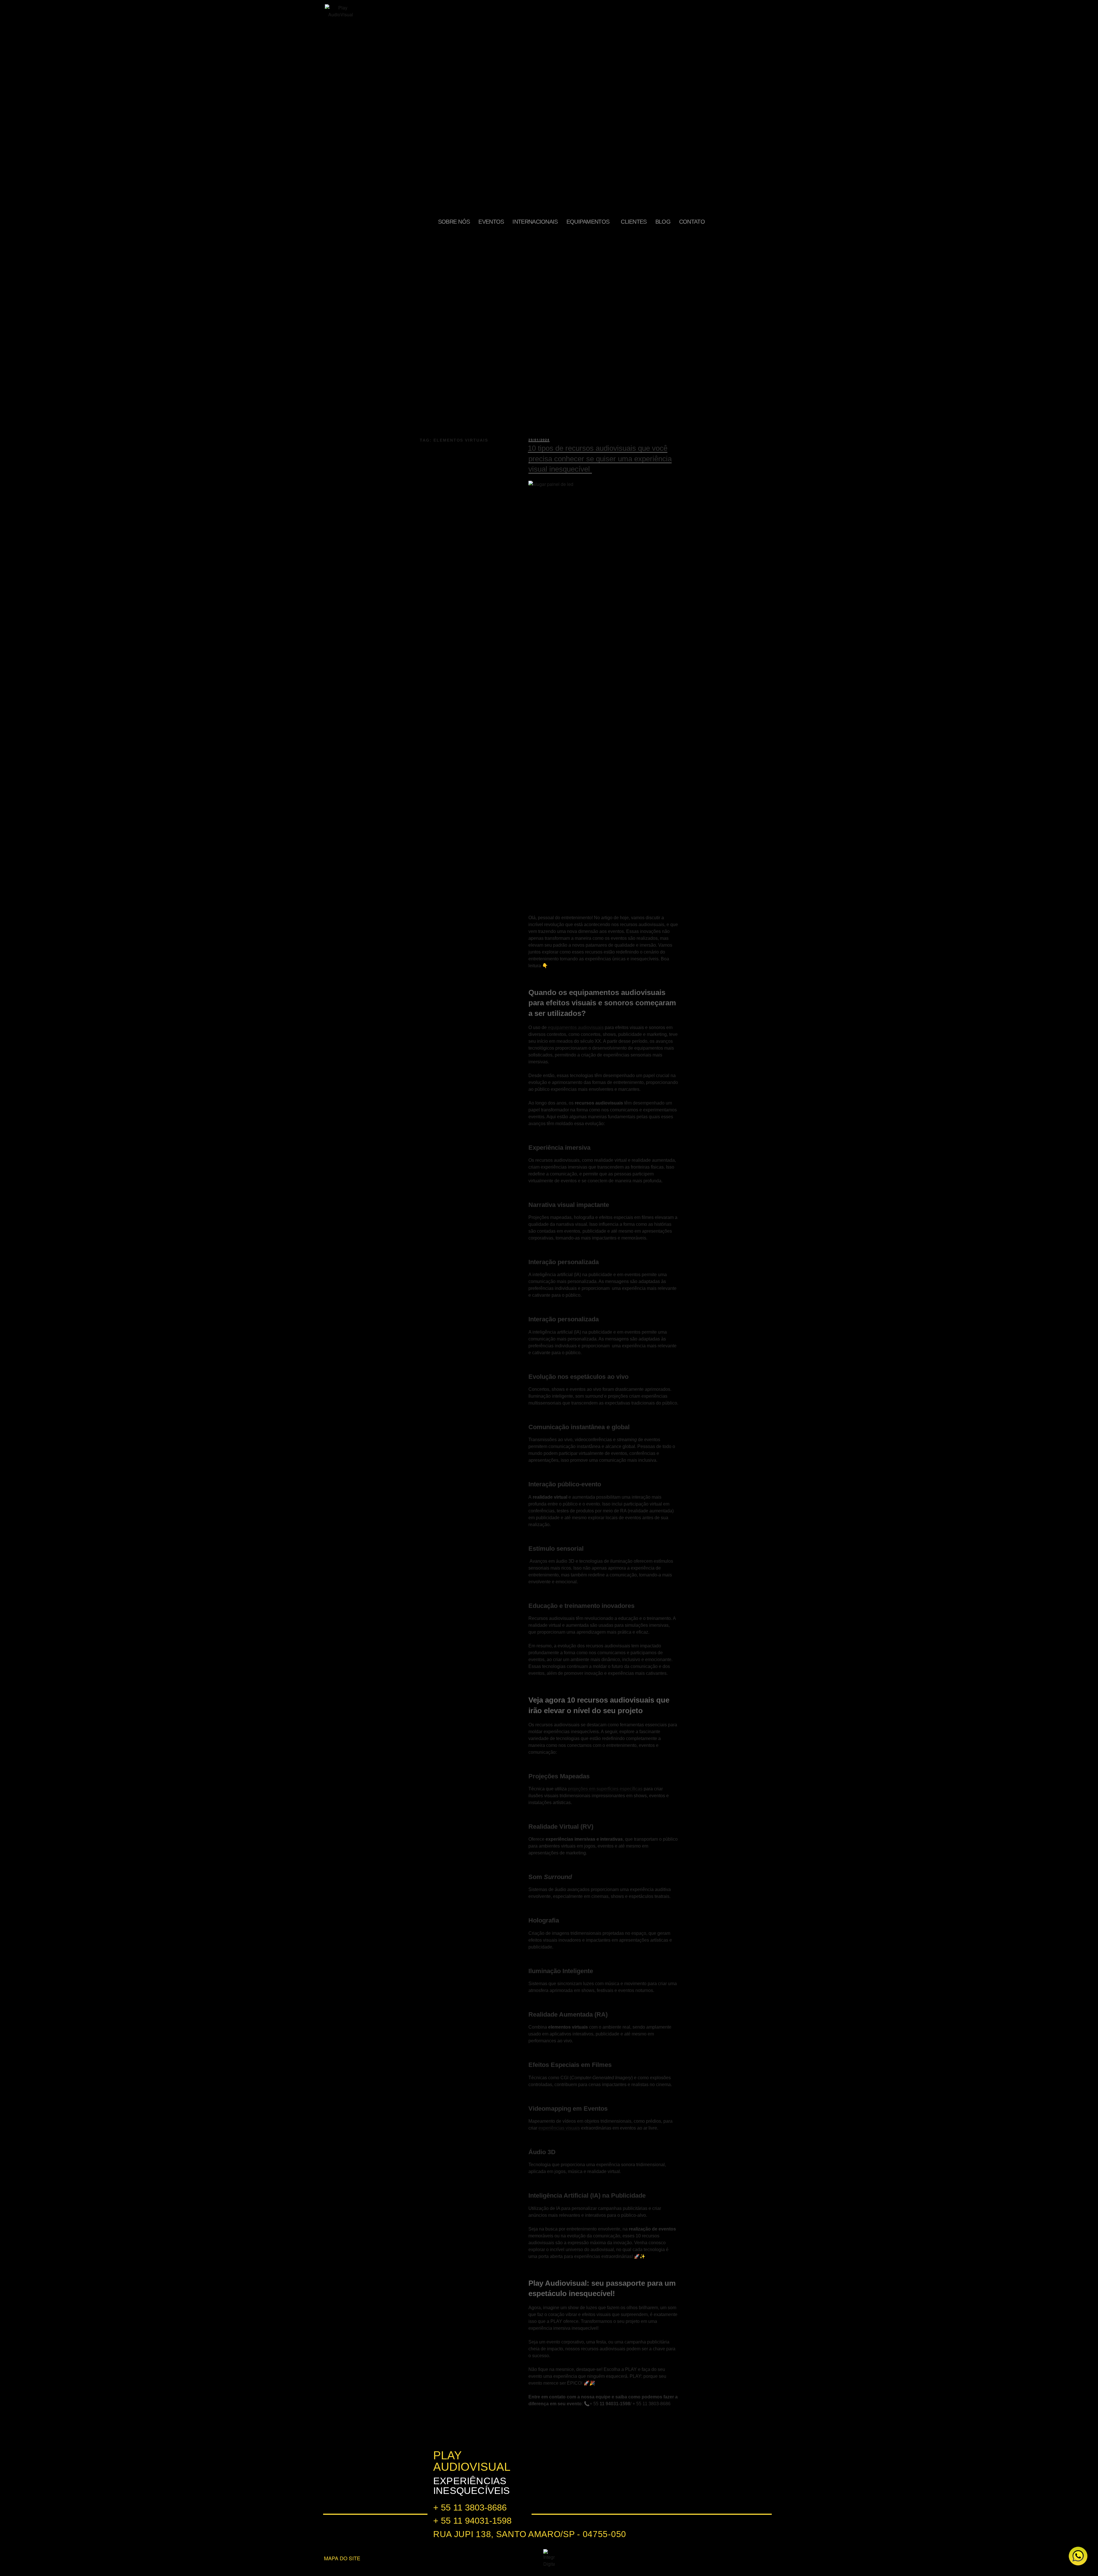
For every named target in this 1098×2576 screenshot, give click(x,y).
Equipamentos (588, 222)
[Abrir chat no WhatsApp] (1078, 2556)
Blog (663, 222)
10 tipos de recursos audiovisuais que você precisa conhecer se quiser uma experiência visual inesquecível (600, 459)
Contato (692, 222)
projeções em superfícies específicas (605, 1789)
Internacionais (535, 222)
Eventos (491, 222)
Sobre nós (454, 222)
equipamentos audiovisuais (575, 1027)
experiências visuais (559, 2128)
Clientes (634, 222)
